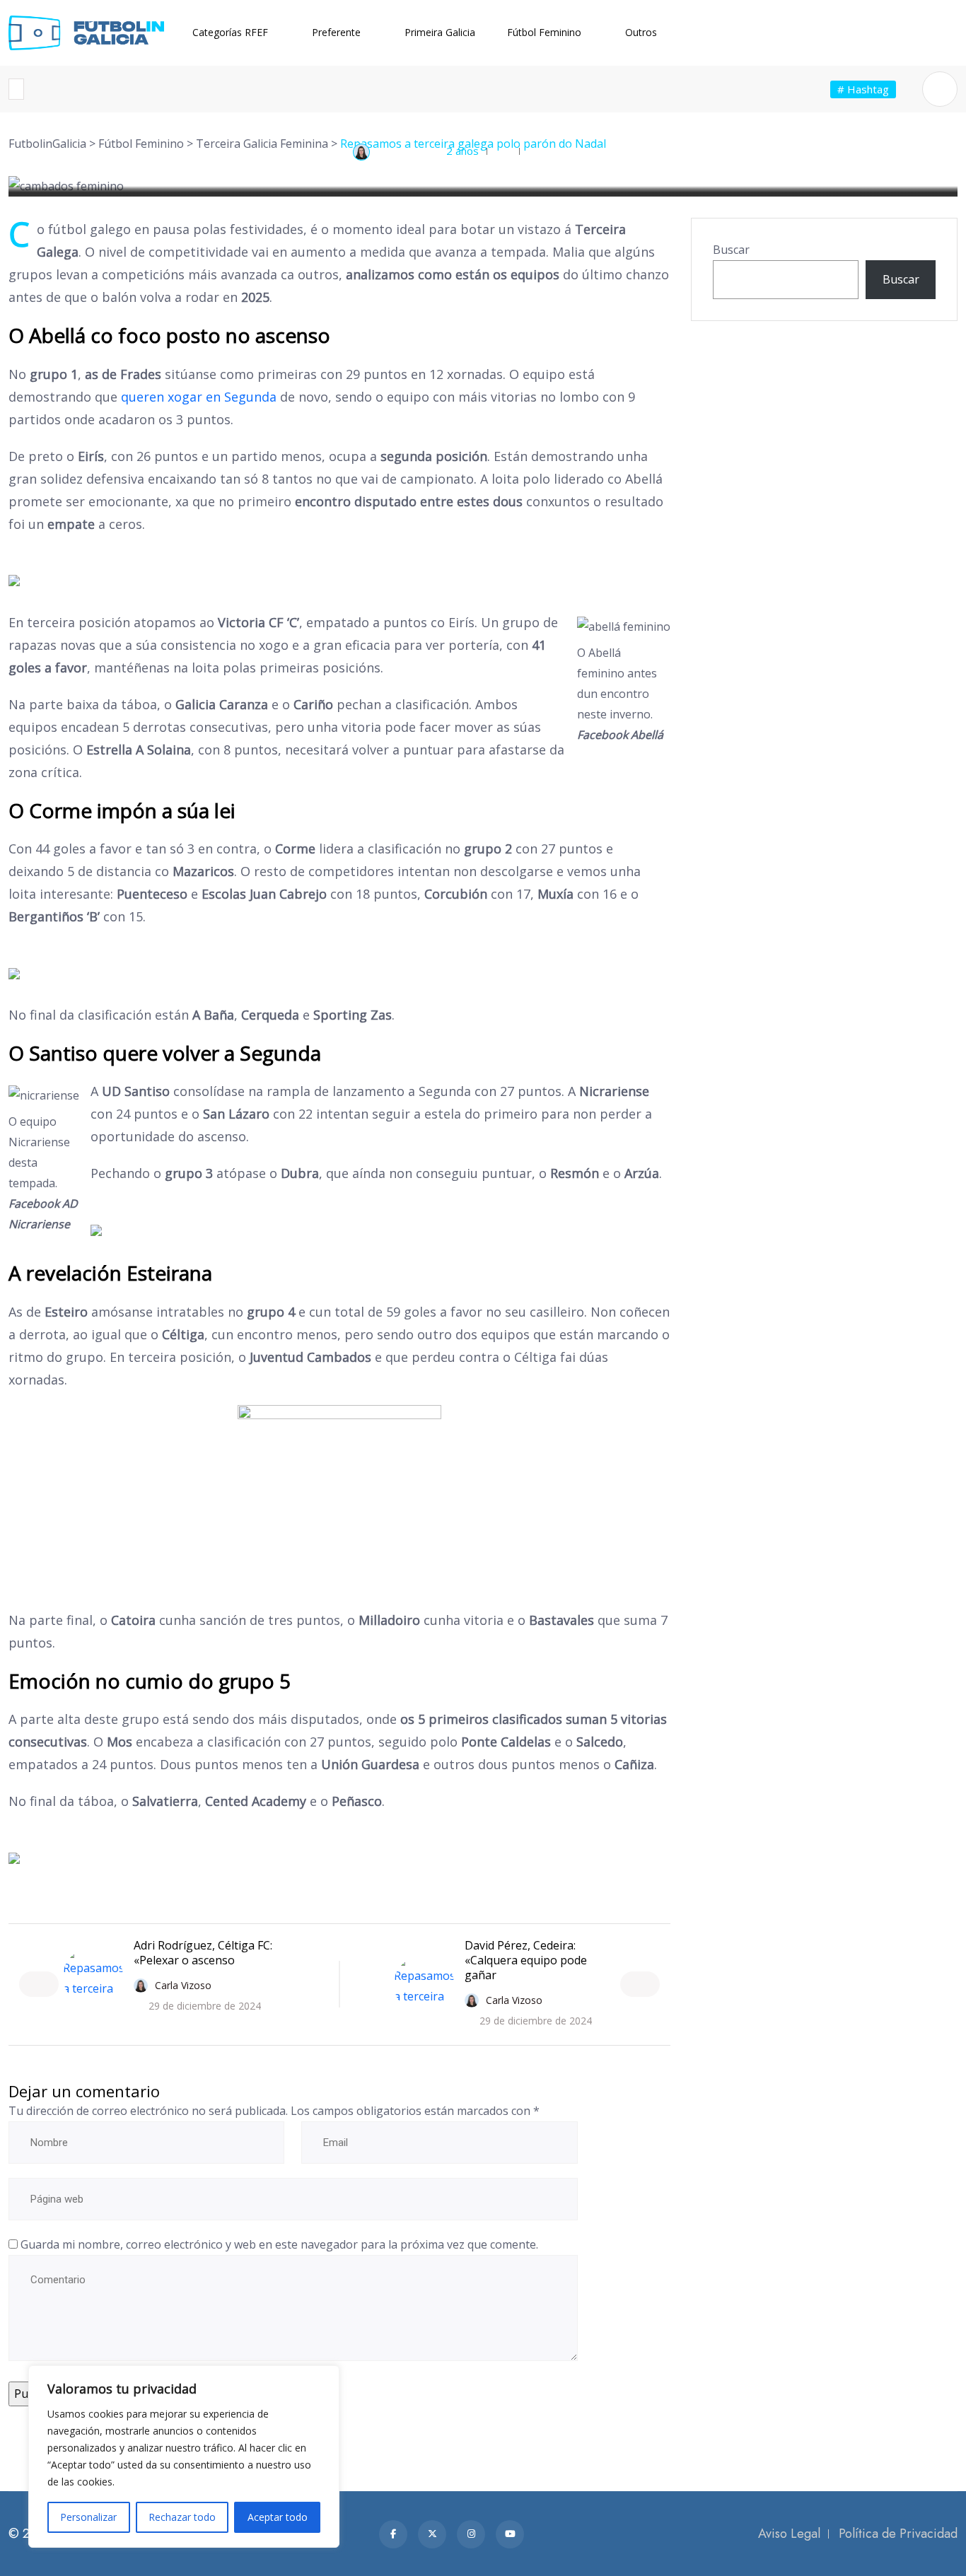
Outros (641, 32)
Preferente (336, 32)
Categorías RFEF (230, 32)
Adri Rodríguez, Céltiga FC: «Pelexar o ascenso (203, 1953)
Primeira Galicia (440, 32)
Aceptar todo (278, 2517)
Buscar (731, 250)
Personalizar (88, 2517)
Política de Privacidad (898, 2534)
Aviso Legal (789, 2534)
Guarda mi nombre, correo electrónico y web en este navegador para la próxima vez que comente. (279, 2244)
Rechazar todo (182, 2517)
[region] (184, 2456)
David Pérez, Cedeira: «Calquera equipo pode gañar (526, 1960)
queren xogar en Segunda (199, 397)
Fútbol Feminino (544, 32)
